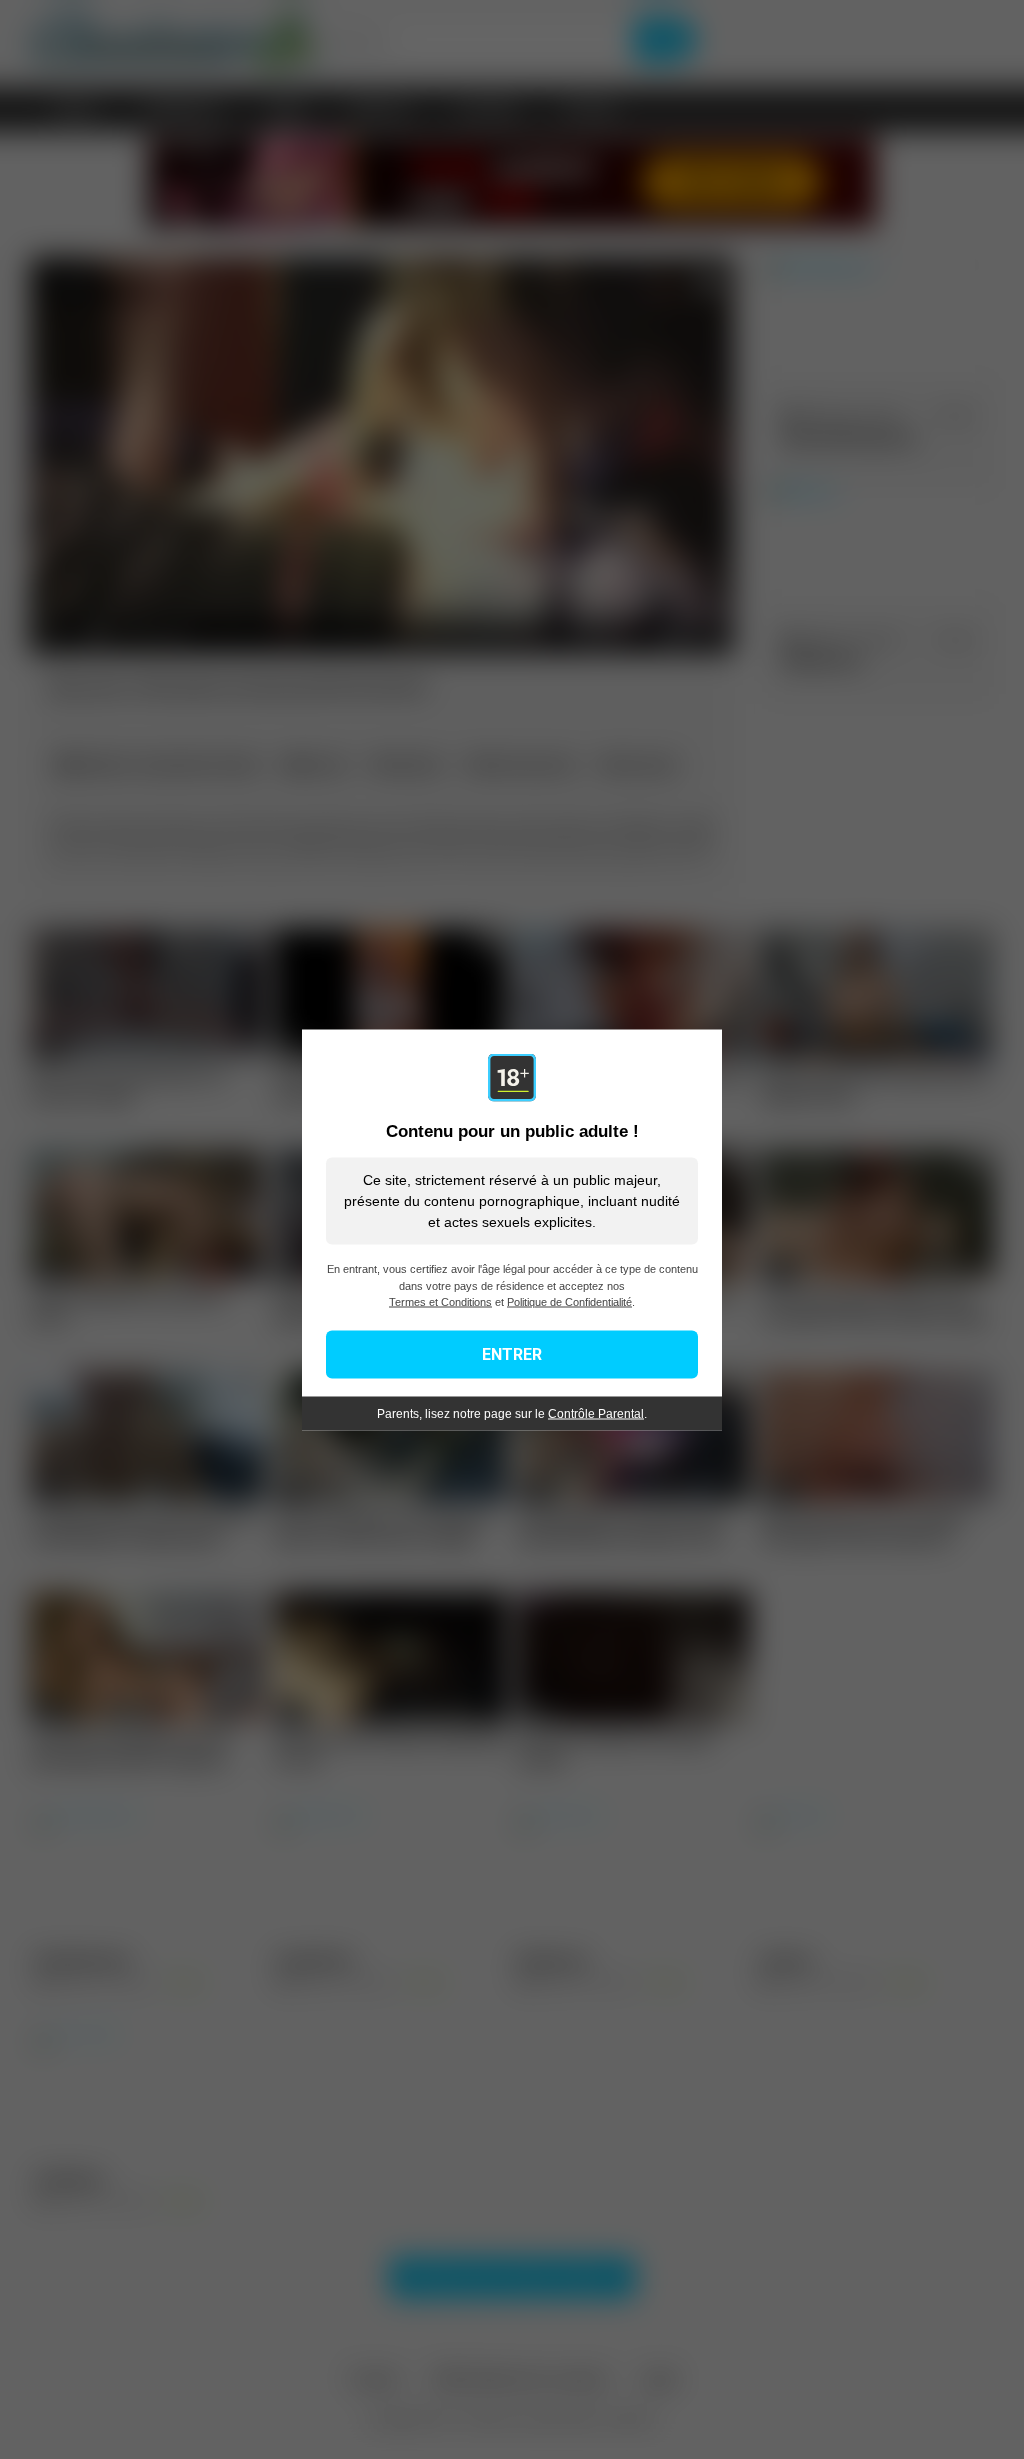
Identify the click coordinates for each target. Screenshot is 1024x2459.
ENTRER (512, 1353)
